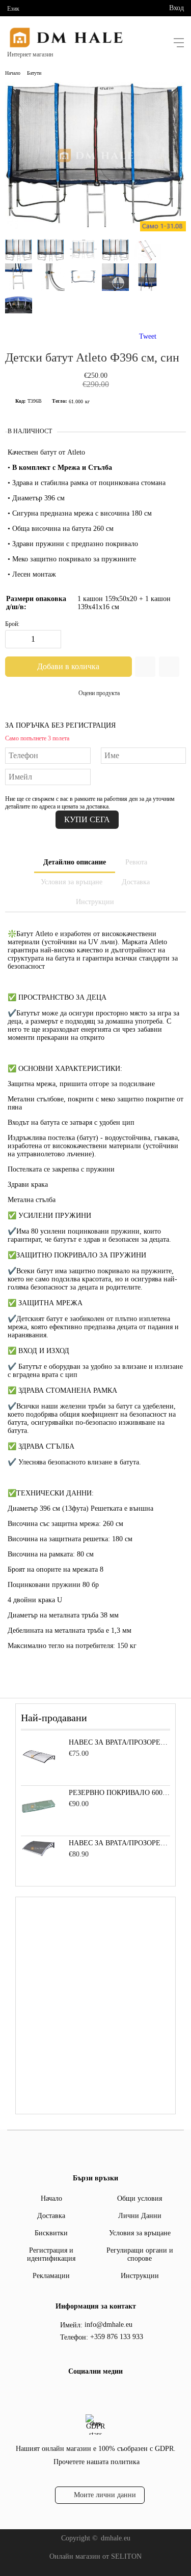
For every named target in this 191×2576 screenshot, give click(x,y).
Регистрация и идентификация (51, 2254)
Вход (176, 8)
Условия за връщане (72, 882)
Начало (13, 73)
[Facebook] (94, 2392)
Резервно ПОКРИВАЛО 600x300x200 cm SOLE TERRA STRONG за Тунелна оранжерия (119, 1793)
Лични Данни (140, 2216)
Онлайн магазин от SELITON (95, 2556)
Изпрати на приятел (169, 667)
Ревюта (136, 862)
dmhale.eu (116, 2538)
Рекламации (51, 2276)
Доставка (136, 882)
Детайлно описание (75, 862)
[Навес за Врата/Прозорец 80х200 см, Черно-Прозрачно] (39, 1772)
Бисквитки (51, 2233)
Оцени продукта (99, 693)
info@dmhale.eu (108, 2325)
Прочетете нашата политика (97, 2462)
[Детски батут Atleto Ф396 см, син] (95, 227)
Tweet (148, 336)
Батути (34, 73)
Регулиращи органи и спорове (140, 2254)
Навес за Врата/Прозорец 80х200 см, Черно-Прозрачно (119, 1742)
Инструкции (95, 902)
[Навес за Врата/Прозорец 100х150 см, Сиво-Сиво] (39, 1855)
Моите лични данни (105, 2495)
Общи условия (140, 2198)
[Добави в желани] (145, 667)
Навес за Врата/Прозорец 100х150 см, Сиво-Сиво (119, 1843)
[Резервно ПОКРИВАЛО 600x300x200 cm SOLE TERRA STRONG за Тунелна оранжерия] (39, 1822)
